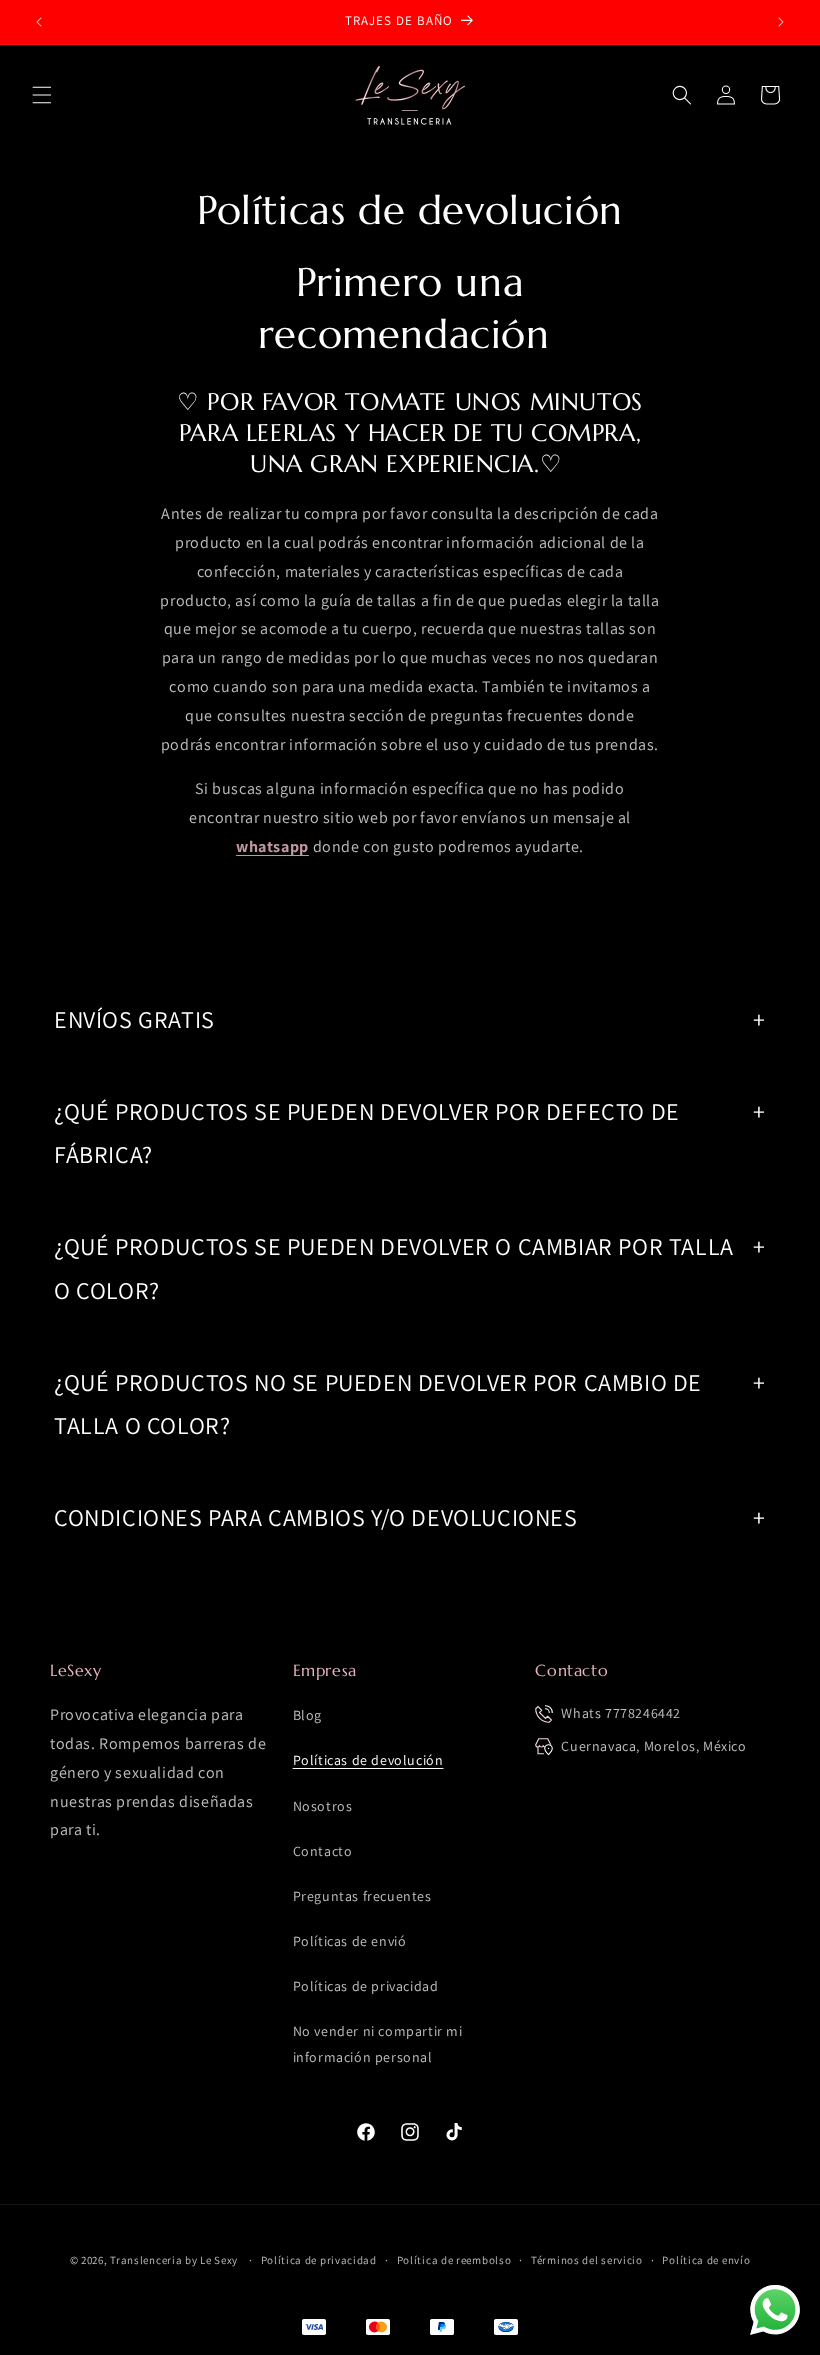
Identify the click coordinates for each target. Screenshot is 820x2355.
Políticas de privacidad (366, 1986)
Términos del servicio (587, 2260)
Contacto (323, 1851)
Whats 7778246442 (621, 1713)
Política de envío (706, 2260)
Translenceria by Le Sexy (174, 2260)
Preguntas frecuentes (362, 1896)
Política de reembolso (454, 2260)
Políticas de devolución (368, 1760)
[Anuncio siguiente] (781, 22)
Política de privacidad (319, 2260)
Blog (307, 1715)
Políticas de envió (350, 1941)
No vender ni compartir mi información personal (378, 2043)
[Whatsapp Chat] (775, 2310)
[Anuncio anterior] (39, 22)
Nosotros (323, 1806)
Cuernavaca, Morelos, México (653, 1746)
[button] (42, 95)
